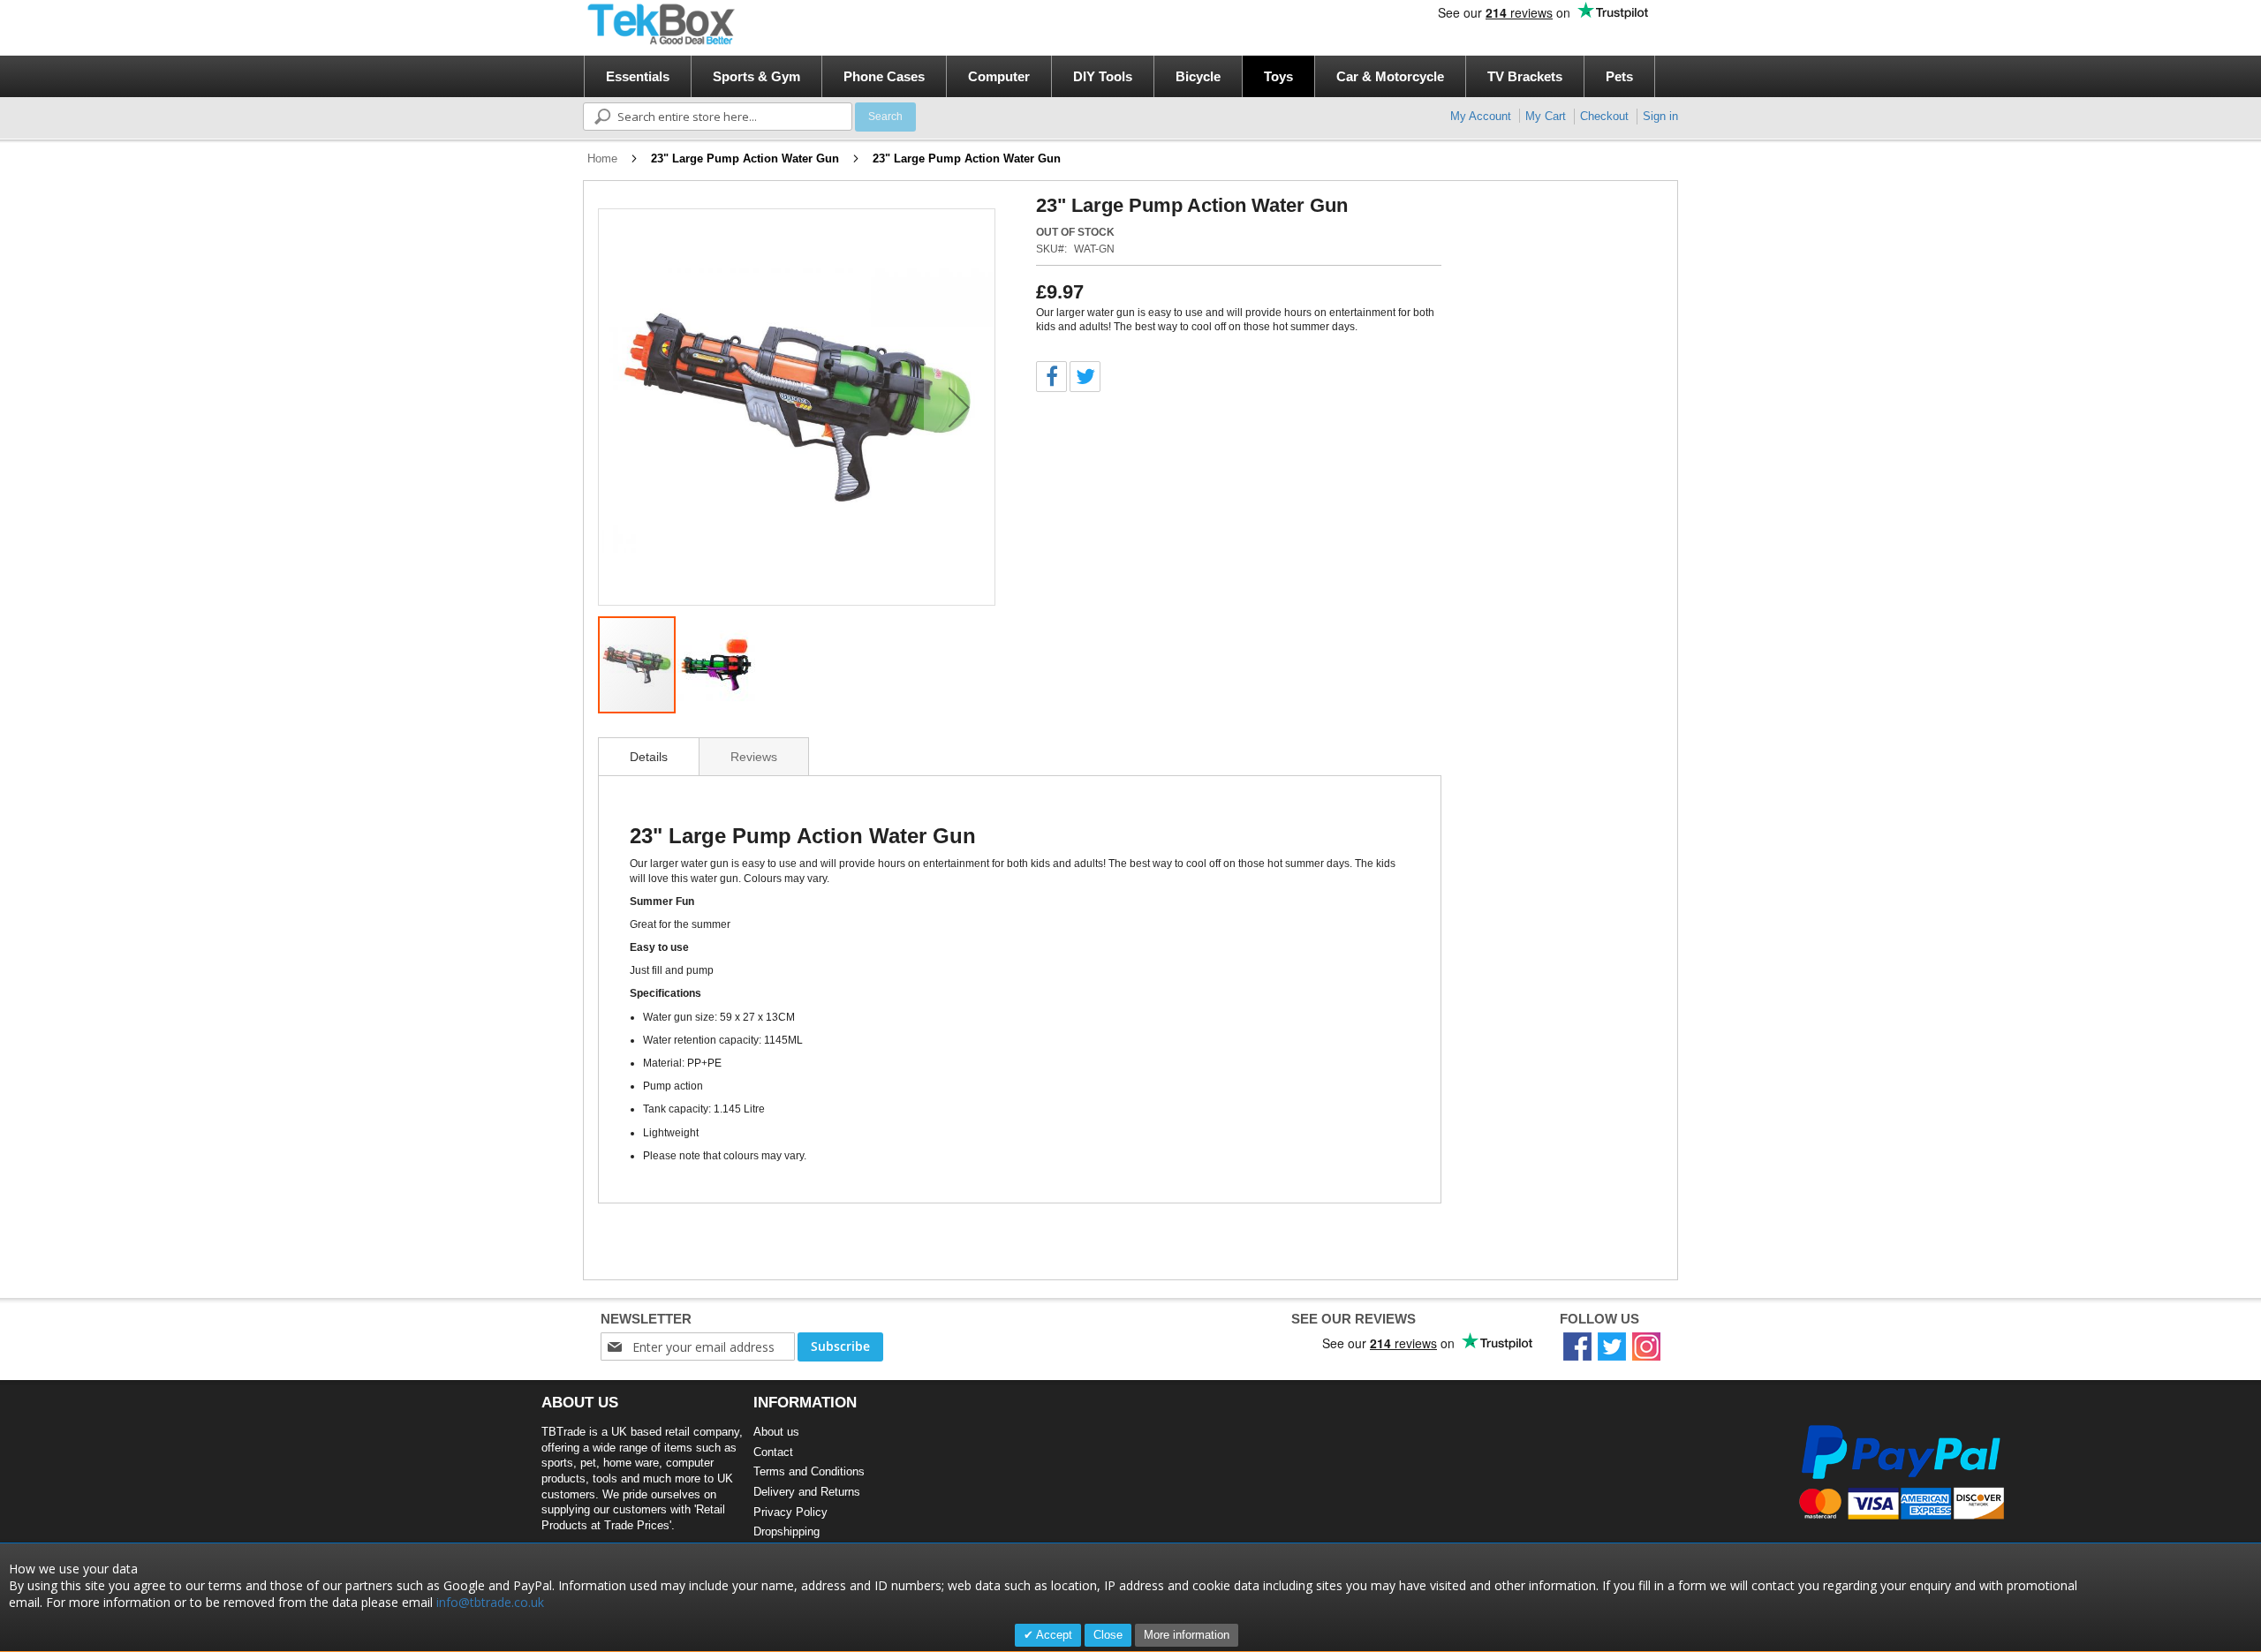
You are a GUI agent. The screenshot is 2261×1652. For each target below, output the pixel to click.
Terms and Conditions (809, 1471)
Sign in (1660, 116)
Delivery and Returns (807, 1492)
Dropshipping (786, 1531)
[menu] (1136, 76)
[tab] (649, 756)
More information (1187, 1635)
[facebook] (1577, 1346)
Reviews (754, 757)
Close (1108, 1635)
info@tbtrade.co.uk (490, 1602)
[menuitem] (638, 76)
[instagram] (1646, 1346)
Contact (773, 1452)
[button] (959, 407)
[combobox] (718, 117)
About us (776, 1432)
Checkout (1604, 116)
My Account (1481, 116)
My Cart (1546, 116)
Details (649, 757)
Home (602, 158)
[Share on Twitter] (1085, 377)
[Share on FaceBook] (1051, 377)
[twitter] (1612, 1346)
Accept (1053, 1635)
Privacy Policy (790, 1512)
